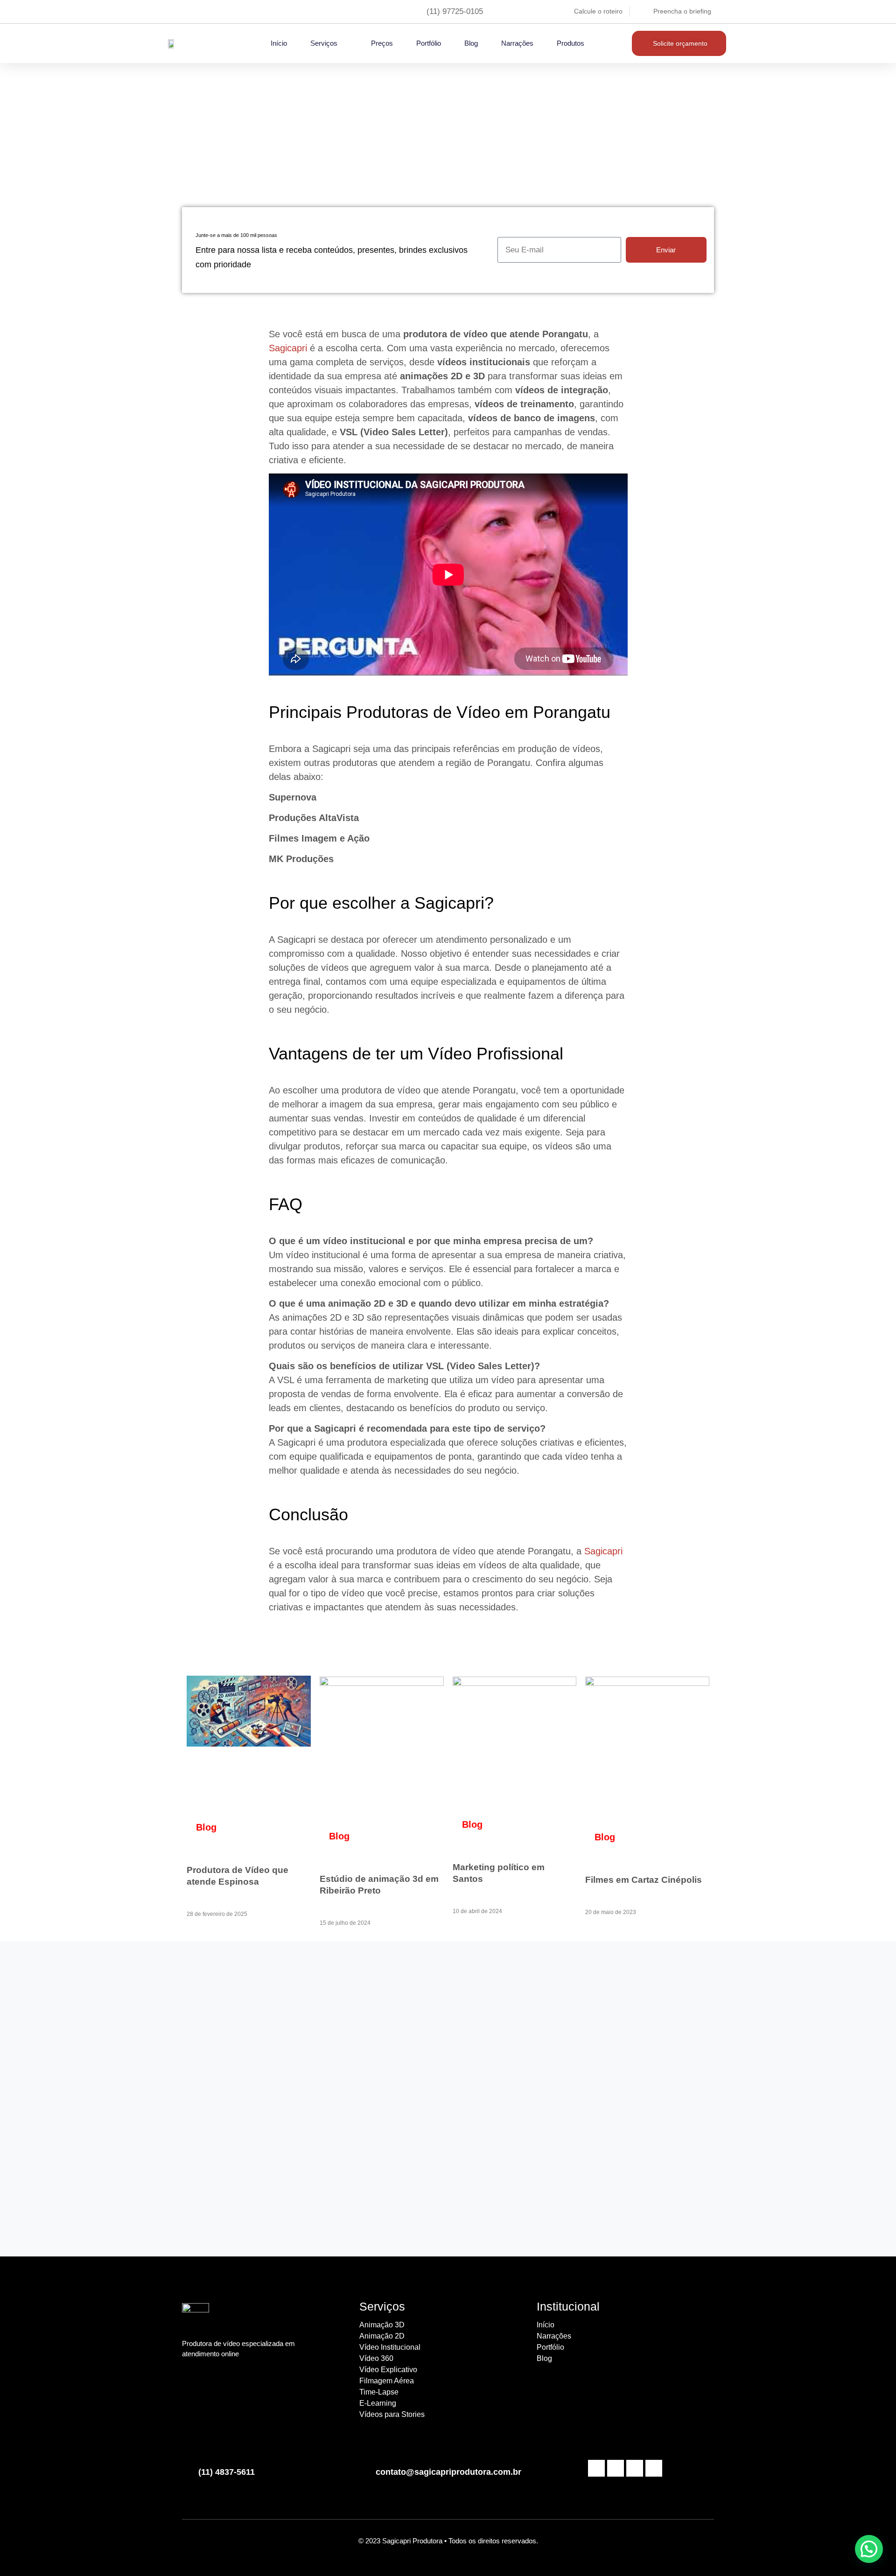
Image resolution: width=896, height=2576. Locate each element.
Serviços (324, 43)
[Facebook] (596, 2468)
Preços (382, 43)
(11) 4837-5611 (227, 2472)
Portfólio (429, 43)
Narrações (517, 43)
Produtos (570, 43)
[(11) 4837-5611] (187, 2468)
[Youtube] (616, 2468)
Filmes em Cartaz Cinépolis (644, 1880)
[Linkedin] (635, 2468)
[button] (869, 2549)
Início (279, 43)
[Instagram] (654, 2468)
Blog (471, 43)
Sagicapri (288, 348)
